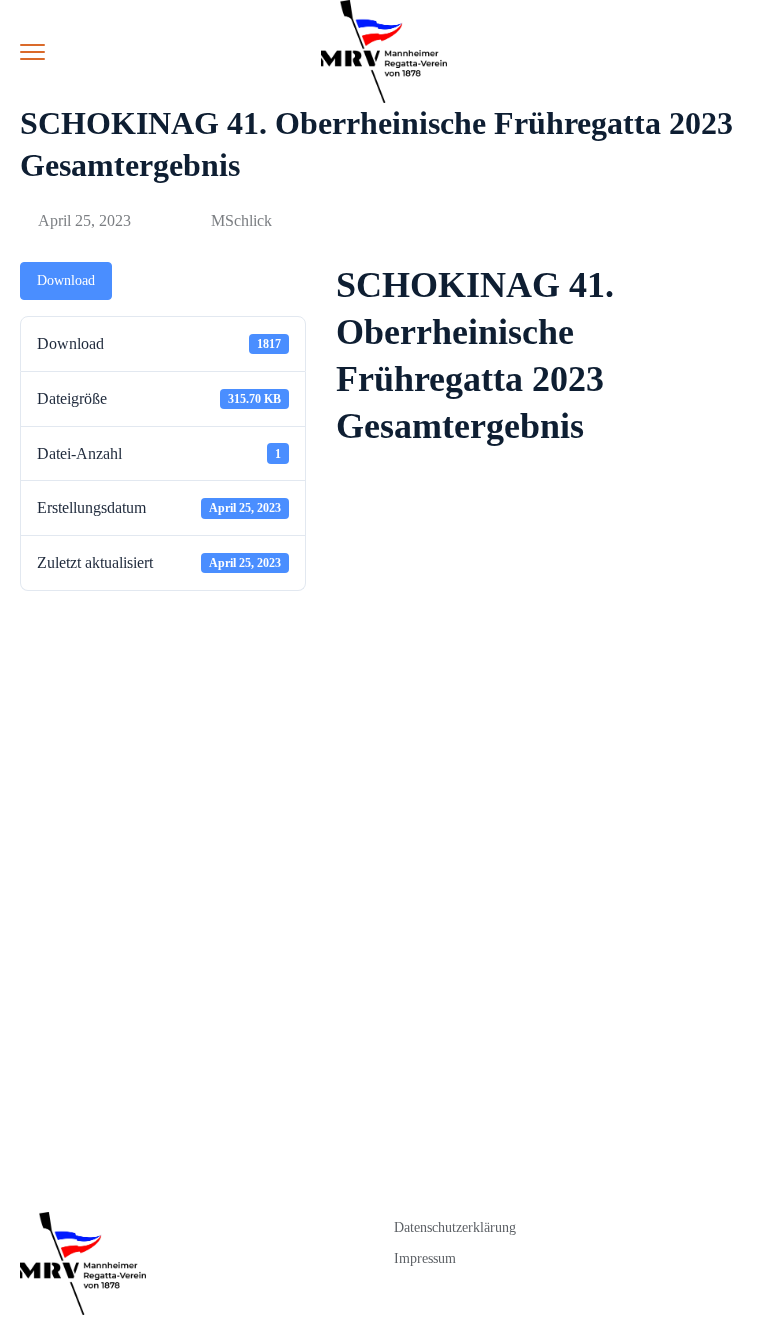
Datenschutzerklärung (455, 1227)
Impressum (425, 1258)
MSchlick (241, 220)
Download (66, 280)
